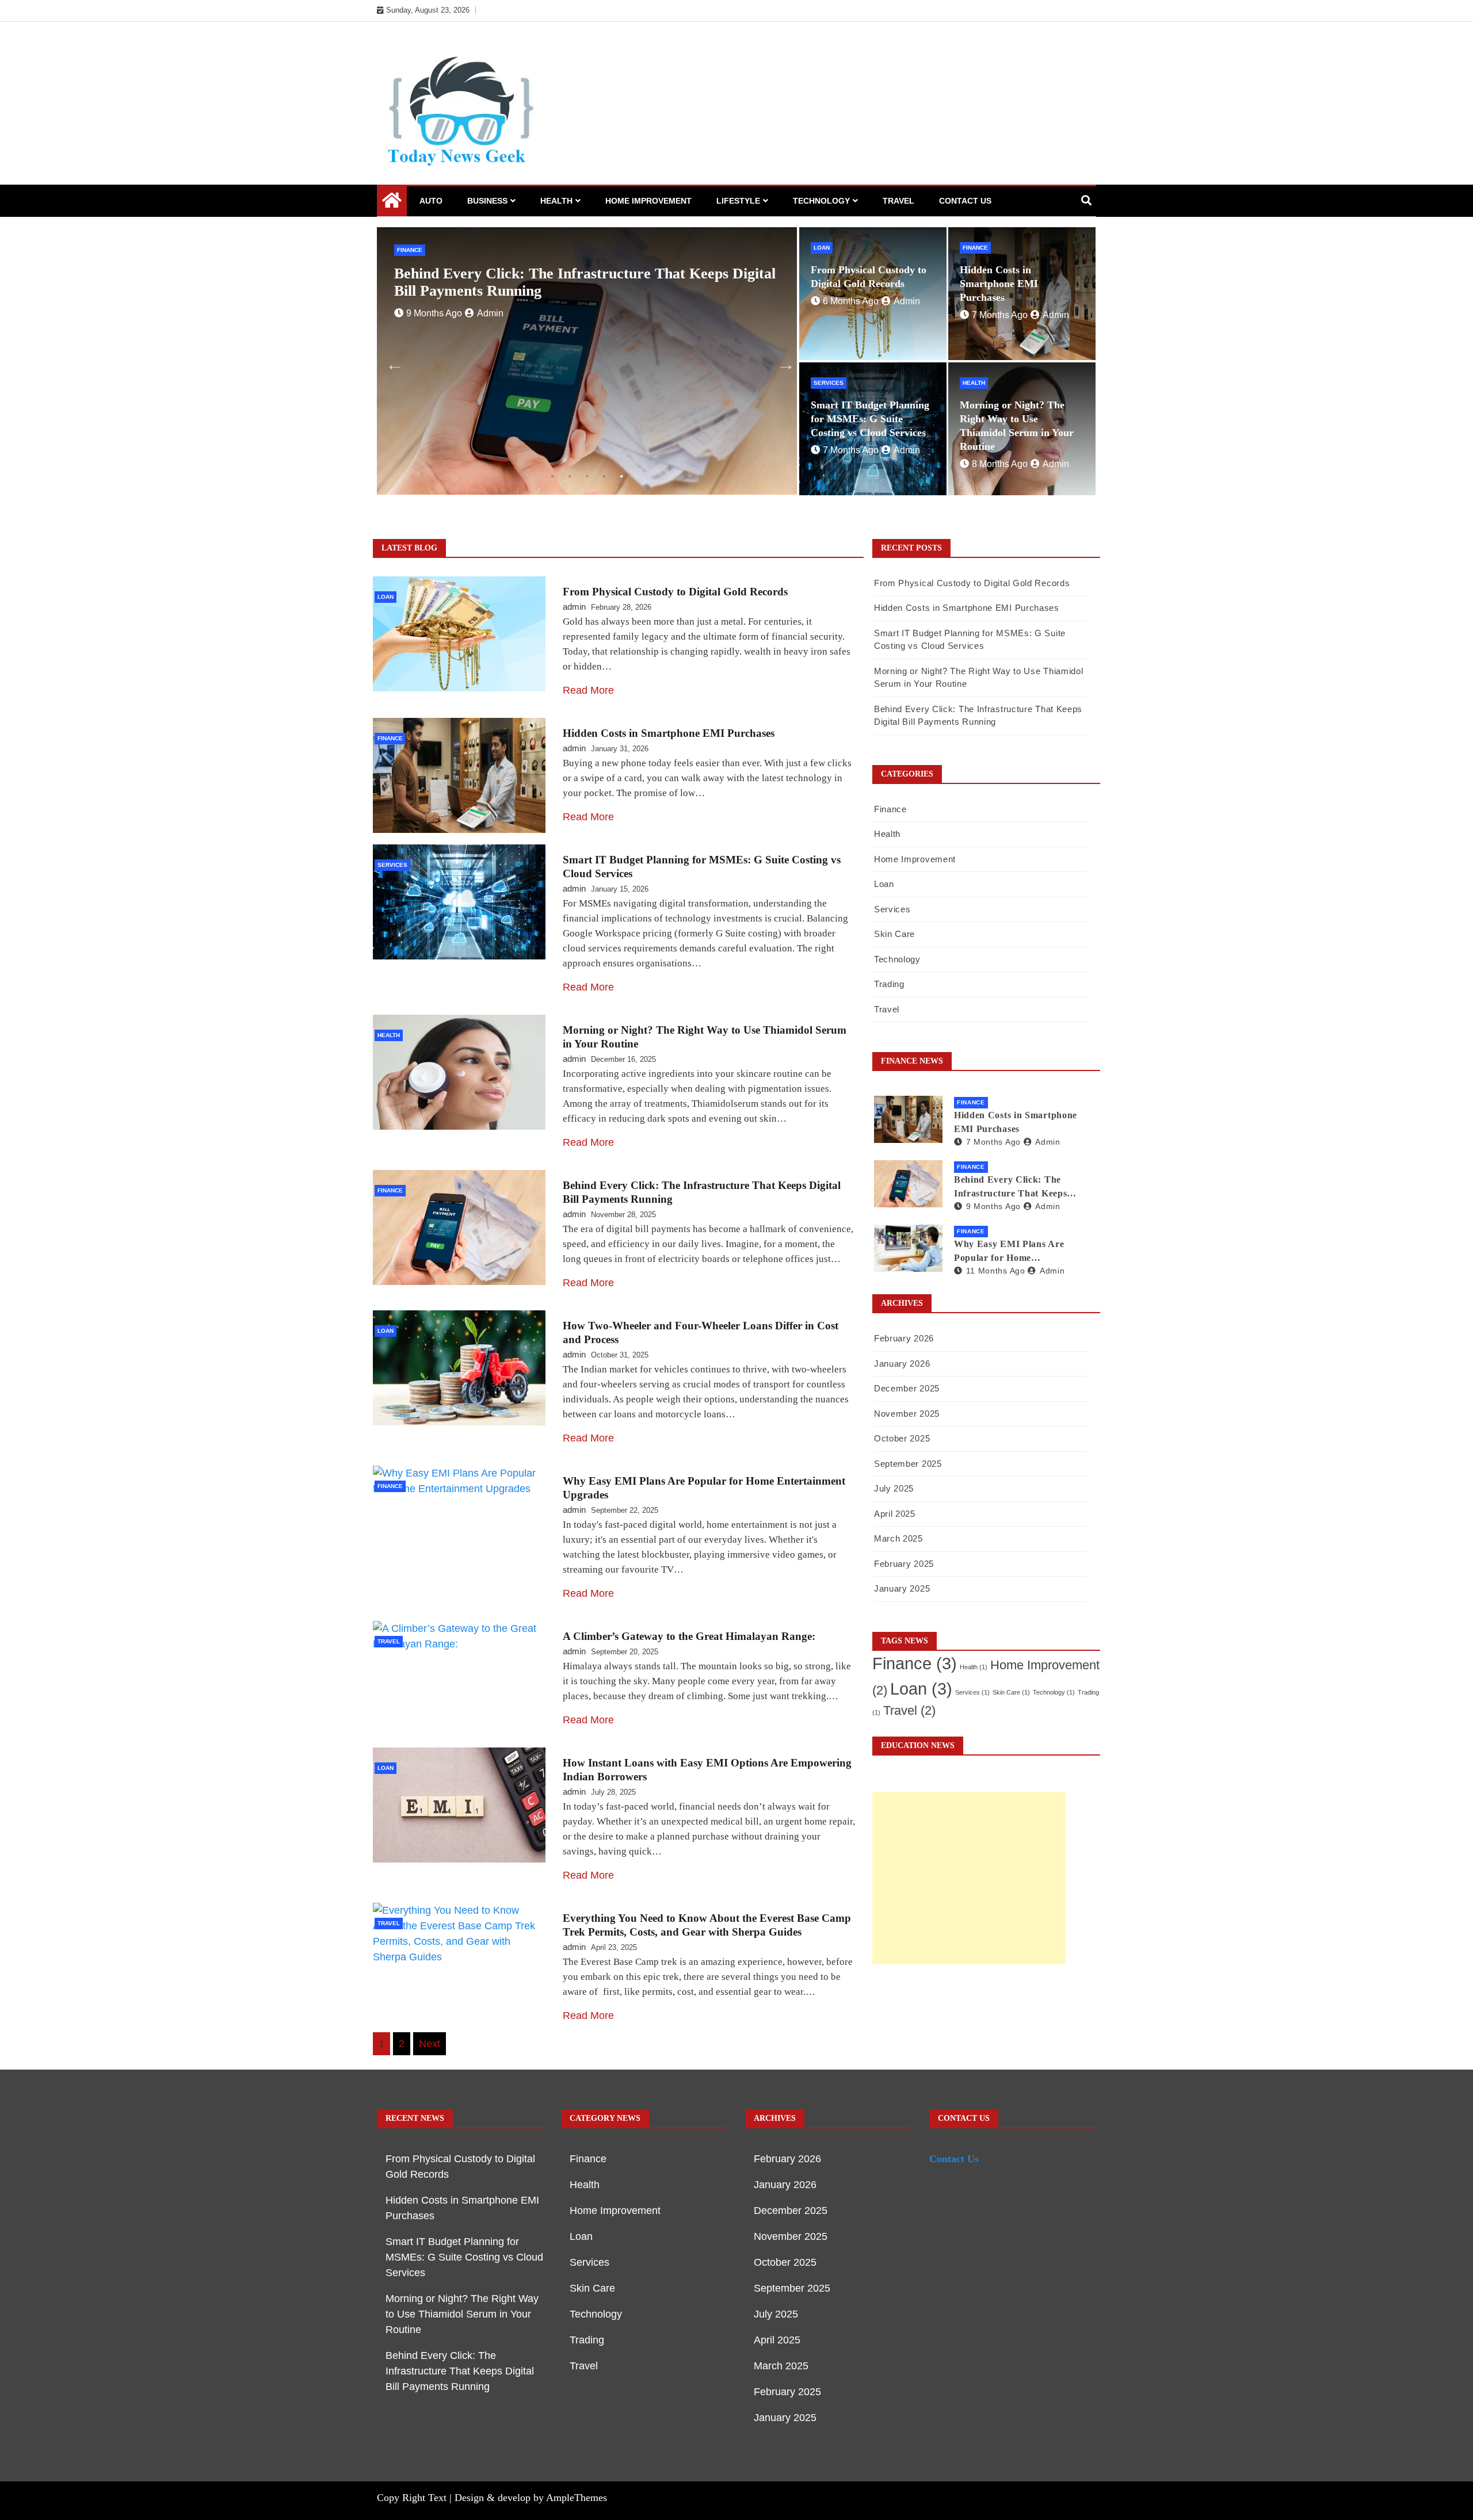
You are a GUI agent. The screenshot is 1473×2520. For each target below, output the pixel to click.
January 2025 (902, 1588)
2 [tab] (570, 476)
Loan (405, 250)
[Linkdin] (1084, 10)
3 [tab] (587, 476)
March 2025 (898, 1538)
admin (490, 296)
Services (829, 383)
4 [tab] (604, 476)
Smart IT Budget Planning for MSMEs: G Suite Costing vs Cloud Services (870, 419)
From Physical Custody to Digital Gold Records (547, 274)
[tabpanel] (587, 361)
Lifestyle (738, 201)
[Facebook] (1034, 10)
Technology (821, 201)
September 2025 (908, 1464)
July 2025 (894, 1488)
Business (487, 201)
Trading (889, 984)
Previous (391, 361)
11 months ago (996, 1271)
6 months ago (434, 296)
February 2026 (904, 1338)
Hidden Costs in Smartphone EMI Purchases (999, 284)
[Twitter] (1051, 10)
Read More (588, 690)
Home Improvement (648, 201)
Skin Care (894, 934)
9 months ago (993, 1206)
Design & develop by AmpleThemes (531, 2498)
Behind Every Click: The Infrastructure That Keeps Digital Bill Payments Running (1019, 1188)
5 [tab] (621, 476)
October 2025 (902, 1438)
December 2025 (907, 1388)
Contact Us (965, 201)
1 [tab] (552, 476)
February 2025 (904, 1564)
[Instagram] (1068, 10)
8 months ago (1000, 464)
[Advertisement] (969, 1878)
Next (783, 361)
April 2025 (895, 1514)
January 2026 (902, 1364)
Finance (975, 248)
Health (556, 201)
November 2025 (907, 1414)
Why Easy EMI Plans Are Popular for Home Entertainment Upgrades (1009, 1252)
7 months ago (1000, 315)
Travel (898, 201)
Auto (431, 201)
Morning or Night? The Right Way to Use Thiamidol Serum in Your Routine (462, 2314)
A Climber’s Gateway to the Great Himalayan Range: (689, 1636)
